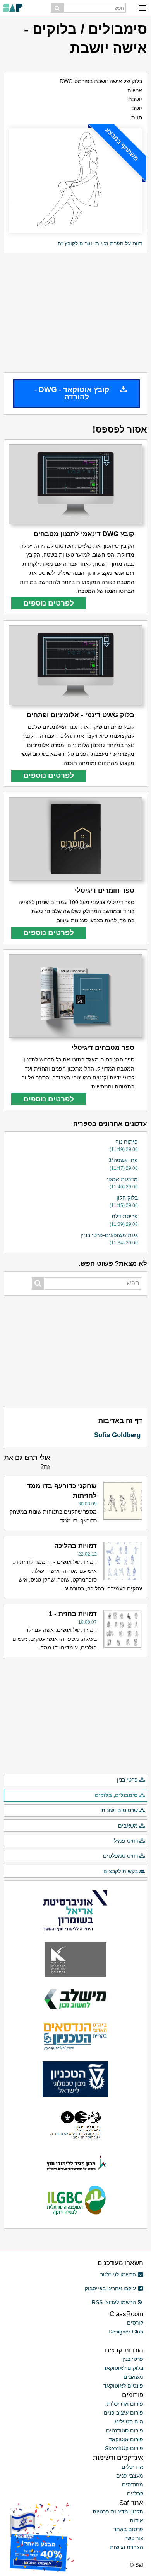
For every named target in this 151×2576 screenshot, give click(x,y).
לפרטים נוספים (49, 603)
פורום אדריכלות (125, 2404)
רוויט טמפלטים (120, 1856)
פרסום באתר (128, 2529)
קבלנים (135, 2493)
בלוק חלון (127, 1198)
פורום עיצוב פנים (124, 2413)
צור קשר (134, 2538)
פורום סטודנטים (125, 2430)
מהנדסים (133, 2484)
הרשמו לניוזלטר (118, 2274)
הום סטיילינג (129, 2422)
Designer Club (126, 2332)
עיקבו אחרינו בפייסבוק (110, 2288)
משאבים (128, 1826)
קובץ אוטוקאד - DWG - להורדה (72, 393)
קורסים (135, 2323)
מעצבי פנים (130, 2476)
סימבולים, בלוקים (116, 1795)
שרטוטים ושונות (120, 1810)
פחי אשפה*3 (123, 1160)
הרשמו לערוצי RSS (114, 2302)
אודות (136, 2520)
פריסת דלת (125, 1216)
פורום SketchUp (124, 2448)
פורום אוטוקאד (126, 2439)
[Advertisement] (75, 313)
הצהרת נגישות (127, 2547)
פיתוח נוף (127, 1142)
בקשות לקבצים (121, 1871)
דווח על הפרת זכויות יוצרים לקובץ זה (100, 243)
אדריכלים (132, 2467)
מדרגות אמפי (122, 1179)
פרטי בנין (127, 1780)
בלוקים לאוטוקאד (123, 2368)
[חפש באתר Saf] (57, 8)
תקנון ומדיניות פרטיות (118, 2512)
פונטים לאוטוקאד (123, 2386)
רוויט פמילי (125, 1841)
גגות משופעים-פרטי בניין (109, 1235)
